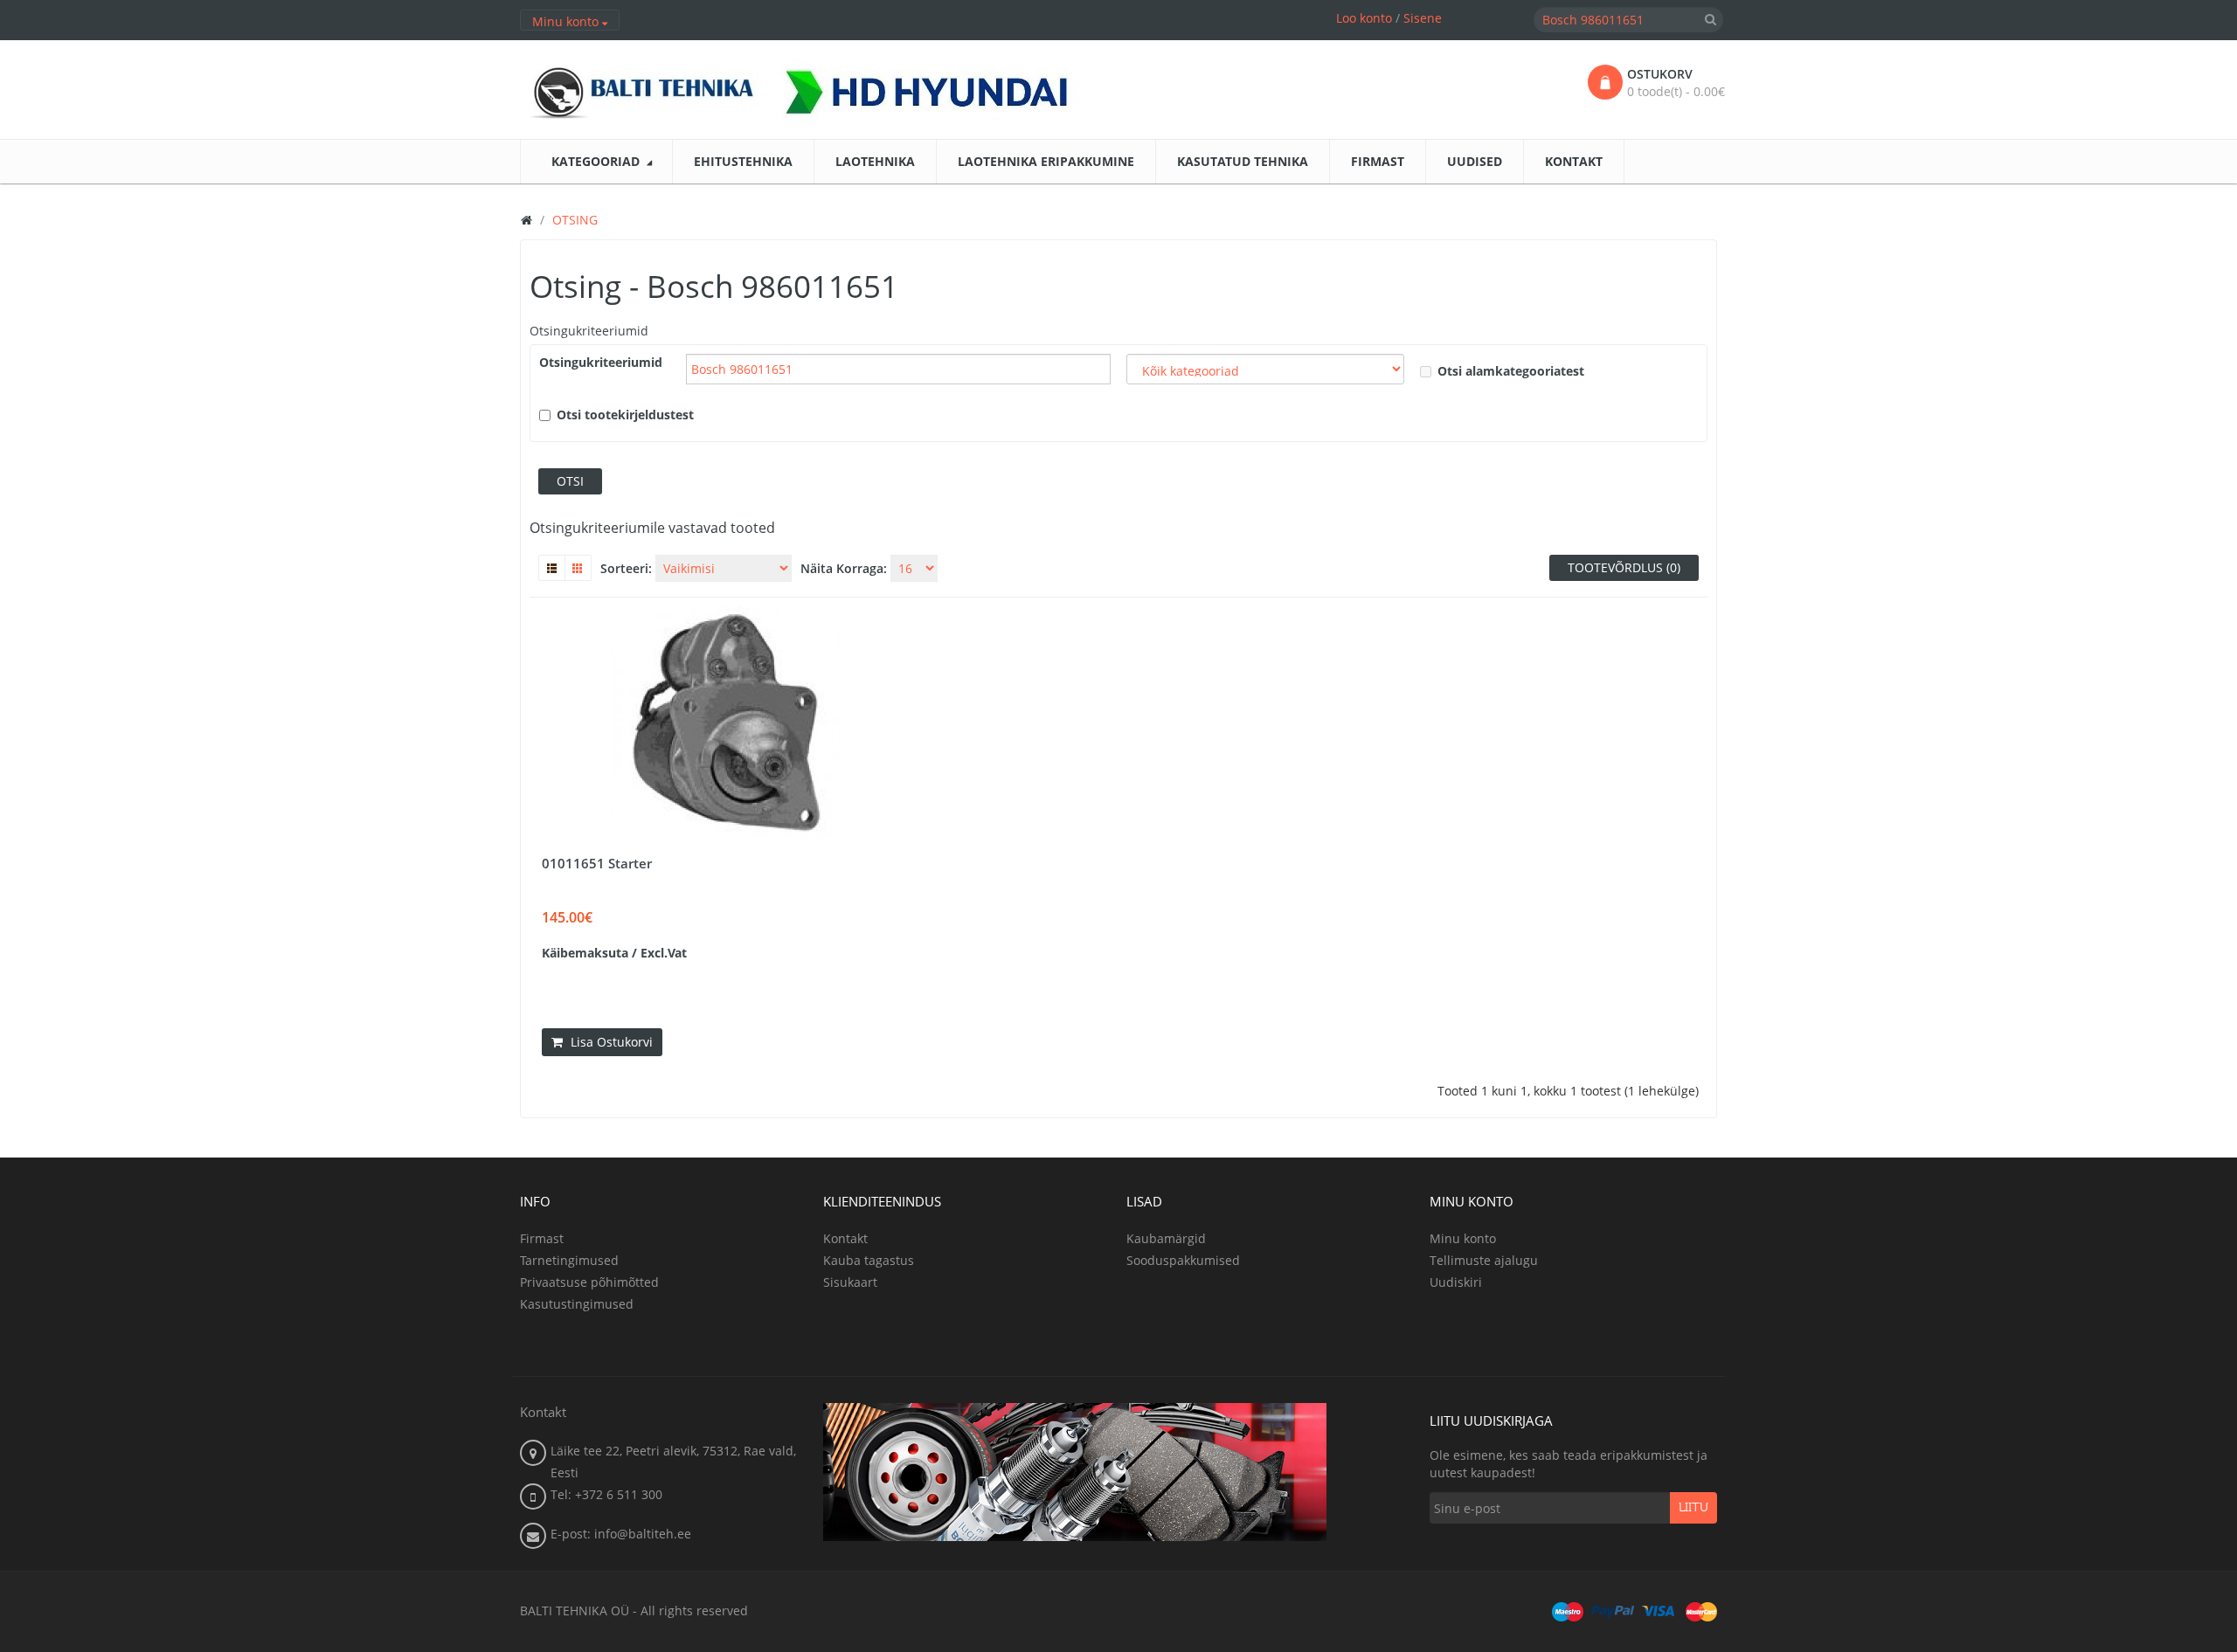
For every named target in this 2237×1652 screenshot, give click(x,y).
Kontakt (845, 1238)
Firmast (542, 1238)
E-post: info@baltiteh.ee (621, 1534)
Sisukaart (850, 1282)
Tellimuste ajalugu (1484, 1260)
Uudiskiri (1456, 1282)
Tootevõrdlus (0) (1624, 567)
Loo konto (1364, 18)
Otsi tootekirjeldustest (625, 415)
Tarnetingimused (569, 1260)
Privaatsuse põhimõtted (589, 1282)
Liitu (1693, 1508)
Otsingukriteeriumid (589, 331)
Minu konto (1463, 1238)
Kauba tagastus (869, 1260)
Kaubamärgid (1166, 1238)
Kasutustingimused (577, 1304)
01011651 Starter (597, 863)
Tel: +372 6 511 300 (606, 1494)
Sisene (1423, 18)
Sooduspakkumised (1183, 1260)
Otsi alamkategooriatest (1511, 371)
